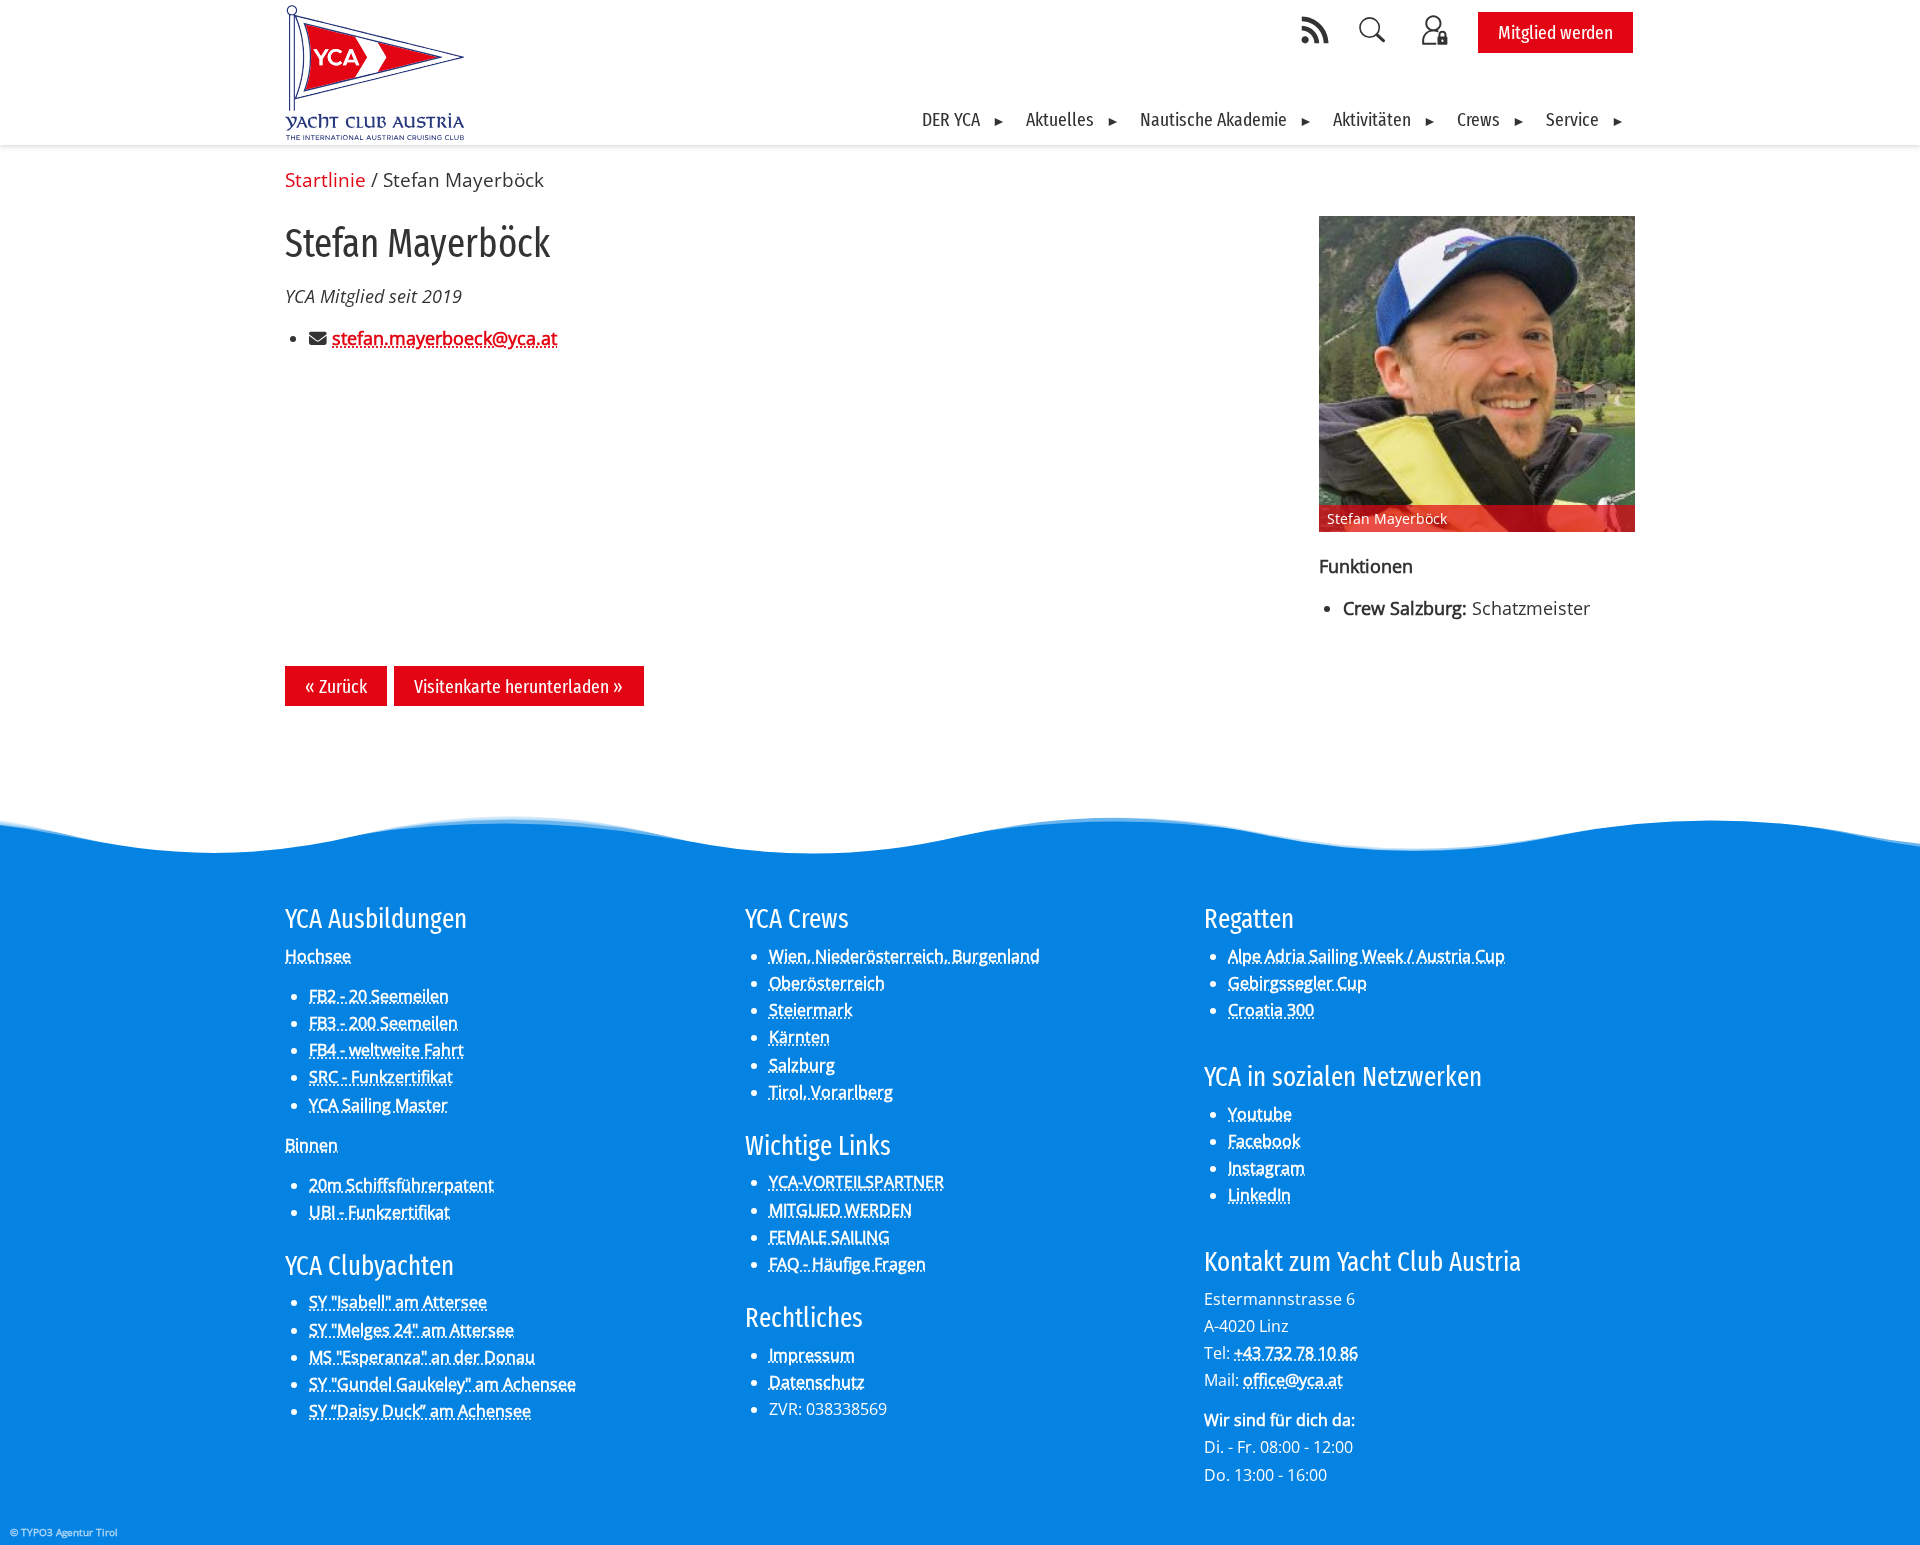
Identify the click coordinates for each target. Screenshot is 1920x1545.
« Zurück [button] (336, 686)
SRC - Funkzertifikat (381, 1077)
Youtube (1260, 1114)
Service (1572, 119)
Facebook (1264, 1141)
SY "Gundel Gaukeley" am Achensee (442, 1384)
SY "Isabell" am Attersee (398, 1302)
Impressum (812, 1355)
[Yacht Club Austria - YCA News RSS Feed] (1318, 30)
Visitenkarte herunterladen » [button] (518, 686)
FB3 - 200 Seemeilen (383, 1023)
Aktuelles (1060, 119)
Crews (1478, 119)
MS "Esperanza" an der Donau (422, 1357)
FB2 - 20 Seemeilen (379, 996)
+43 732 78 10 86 (1296, 1353)
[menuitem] (964, 120)
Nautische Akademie (1213, 119)
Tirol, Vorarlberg (831, 1092)
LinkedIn (1259, 1195)
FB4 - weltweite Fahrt (386, 1050)
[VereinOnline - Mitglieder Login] (1438, 30)
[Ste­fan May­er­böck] (1477, 374)
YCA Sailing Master (378, 1105)
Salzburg (802, 1065)
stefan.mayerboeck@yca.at (444, 338)
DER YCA (951, 119)
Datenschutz (817, 1382)
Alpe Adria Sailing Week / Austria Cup (1366, 956)
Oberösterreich (827, 983)
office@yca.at (1293, 1380)
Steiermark (810, 1010)
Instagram (1266, 1168)
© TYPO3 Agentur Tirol (64, 1532)
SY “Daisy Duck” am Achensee (420, 1411)
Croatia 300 (1271, 1010)
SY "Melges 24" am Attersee (411, 1330)
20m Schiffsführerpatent (401, 1185)
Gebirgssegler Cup (1297, 983)
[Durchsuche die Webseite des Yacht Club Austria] (1373, 30)
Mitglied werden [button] (1555, 32)
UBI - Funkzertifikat (379, 1212)
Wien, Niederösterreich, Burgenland (904, 956)
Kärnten (799, 1037)
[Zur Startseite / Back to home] (374, 132)
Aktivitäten (1372, 119)
